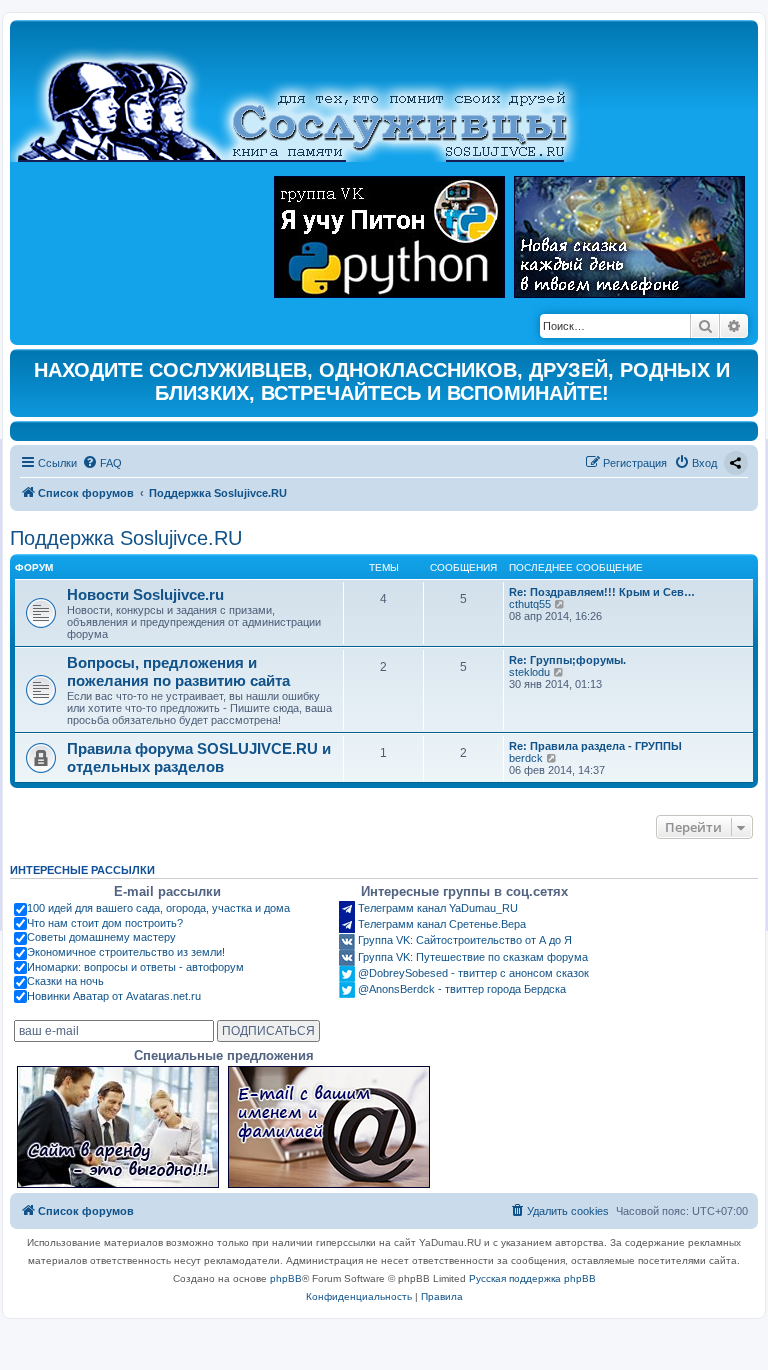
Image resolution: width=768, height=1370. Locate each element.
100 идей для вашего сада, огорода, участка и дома (158, 908)
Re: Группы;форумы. (567, 660)
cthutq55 (530, 604)
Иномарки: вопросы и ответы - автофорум (135, 967)
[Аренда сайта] (118, 1127)
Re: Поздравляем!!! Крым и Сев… (602, 592)
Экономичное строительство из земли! (126, 952)
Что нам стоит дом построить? (105, 923)
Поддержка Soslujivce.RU (126, 538)
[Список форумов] (309, 96)
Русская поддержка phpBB (532, 1278)
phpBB (286, 1278)
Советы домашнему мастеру (101, 937)
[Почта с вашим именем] (329, 1127)
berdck (526, 758)
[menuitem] (102, 463)
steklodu (529, 672)
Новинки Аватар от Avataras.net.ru (114, 996)
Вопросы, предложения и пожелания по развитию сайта (178, 671)
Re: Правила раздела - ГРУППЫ (595, 746)
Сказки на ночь (65, 981)
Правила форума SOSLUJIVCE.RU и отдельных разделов (199, 757)
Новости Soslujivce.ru (145, 594)
